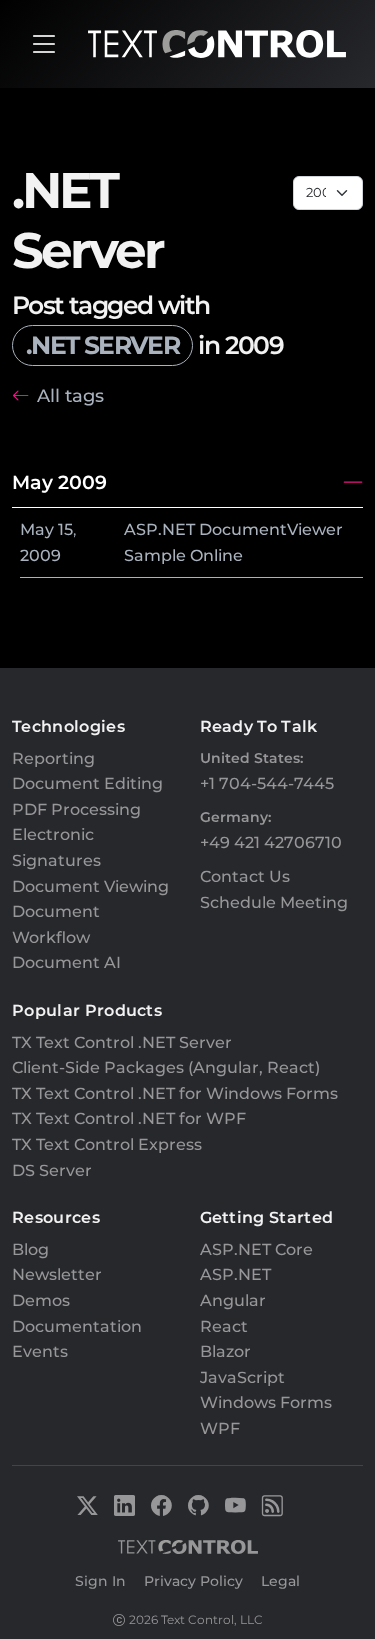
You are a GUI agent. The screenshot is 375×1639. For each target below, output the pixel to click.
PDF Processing (76, 809)
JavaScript (242, 1377)
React (224, 1326)
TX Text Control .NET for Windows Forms (175, 1093)
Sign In (100, 1581)
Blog (30, 1249)
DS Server (52, 1170)
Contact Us (245, 876)
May (37, 529)
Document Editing (87, 783)
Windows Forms (266, 1402)
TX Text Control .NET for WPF (129, 1118)
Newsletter (57, 1274)
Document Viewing (90, 886)
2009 (40, 555)
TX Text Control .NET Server (122, 1042)
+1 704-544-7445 (267, 783)
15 (65, 529)
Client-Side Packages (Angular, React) (166, 1067)
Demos (41, 1300)
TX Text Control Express (107, 1144)
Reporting (53, 758)
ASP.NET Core (256, 1249)
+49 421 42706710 (271, 842)
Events (40, 1351)
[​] (44, 44)
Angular (233, 1300)
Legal (280, 1581)
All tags (70, 395)
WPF (220, 1428)
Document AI (66, 962)
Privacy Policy (193, 1581)
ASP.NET (235, 1274)
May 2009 (59, 482)
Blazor (225, 1351)
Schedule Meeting (274, 902)
